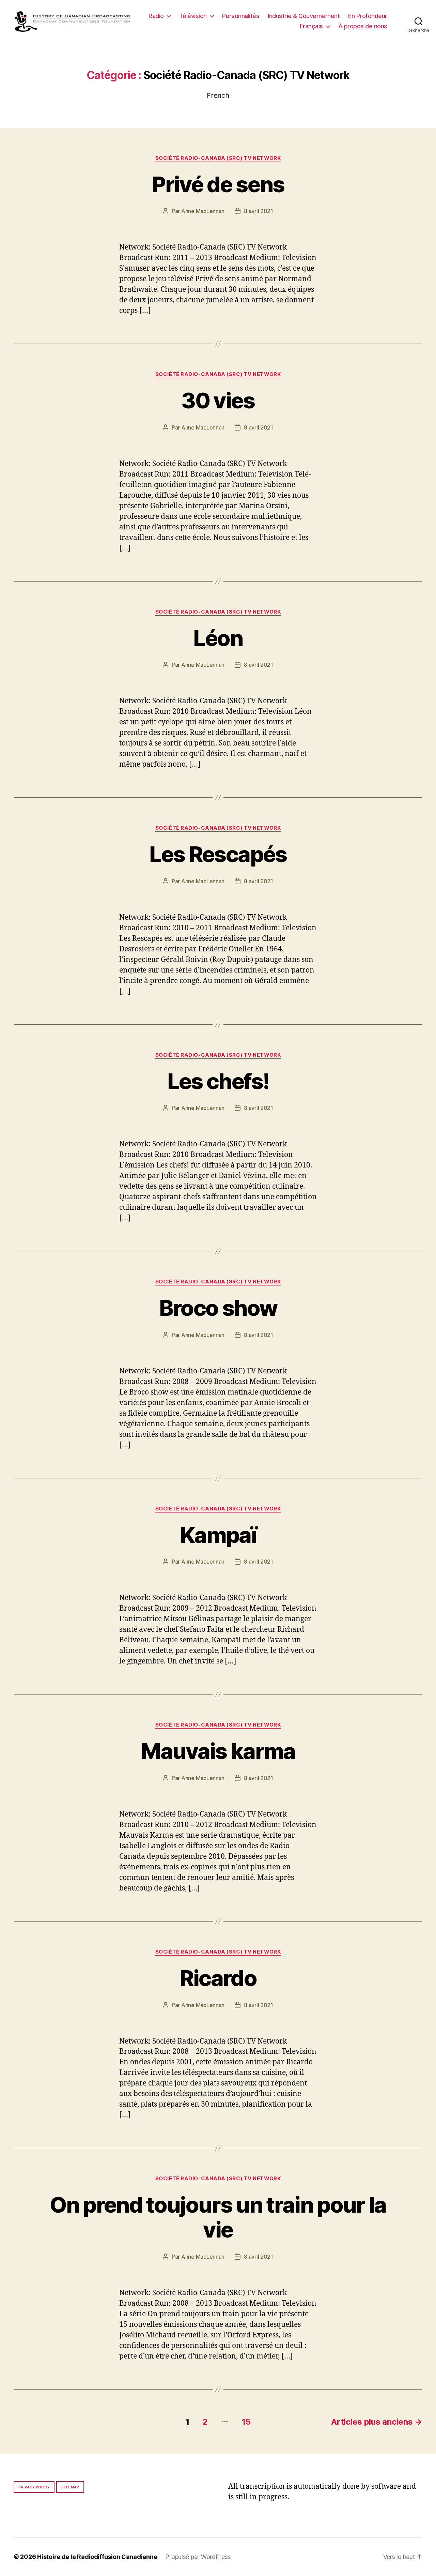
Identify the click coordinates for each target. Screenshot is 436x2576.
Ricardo (218, 1978)
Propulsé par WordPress (198, 2557)
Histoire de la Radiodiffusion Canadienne (97, 2557)
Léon (218, 638)
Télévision (193, 16)
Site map (70, 2487)
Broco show (218, 1308)
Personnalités (241, 16)
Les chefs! (218, 1081)
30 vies (218, 400)
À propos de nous (363, 26)
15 (246, 2422)
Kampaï (218, 1535)
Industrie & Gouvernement (304, 16)
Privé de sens (218, 184)
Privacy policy (34, 2487)
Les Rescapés (218, 854)
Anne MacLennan (203, 211)
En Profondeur (368, 16)
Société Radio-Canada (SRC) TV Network (218, 158)
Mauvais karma (218, 1751)
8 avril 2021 (259, 211)
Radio (156, 16)
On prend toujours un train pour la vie (218, 2217)
